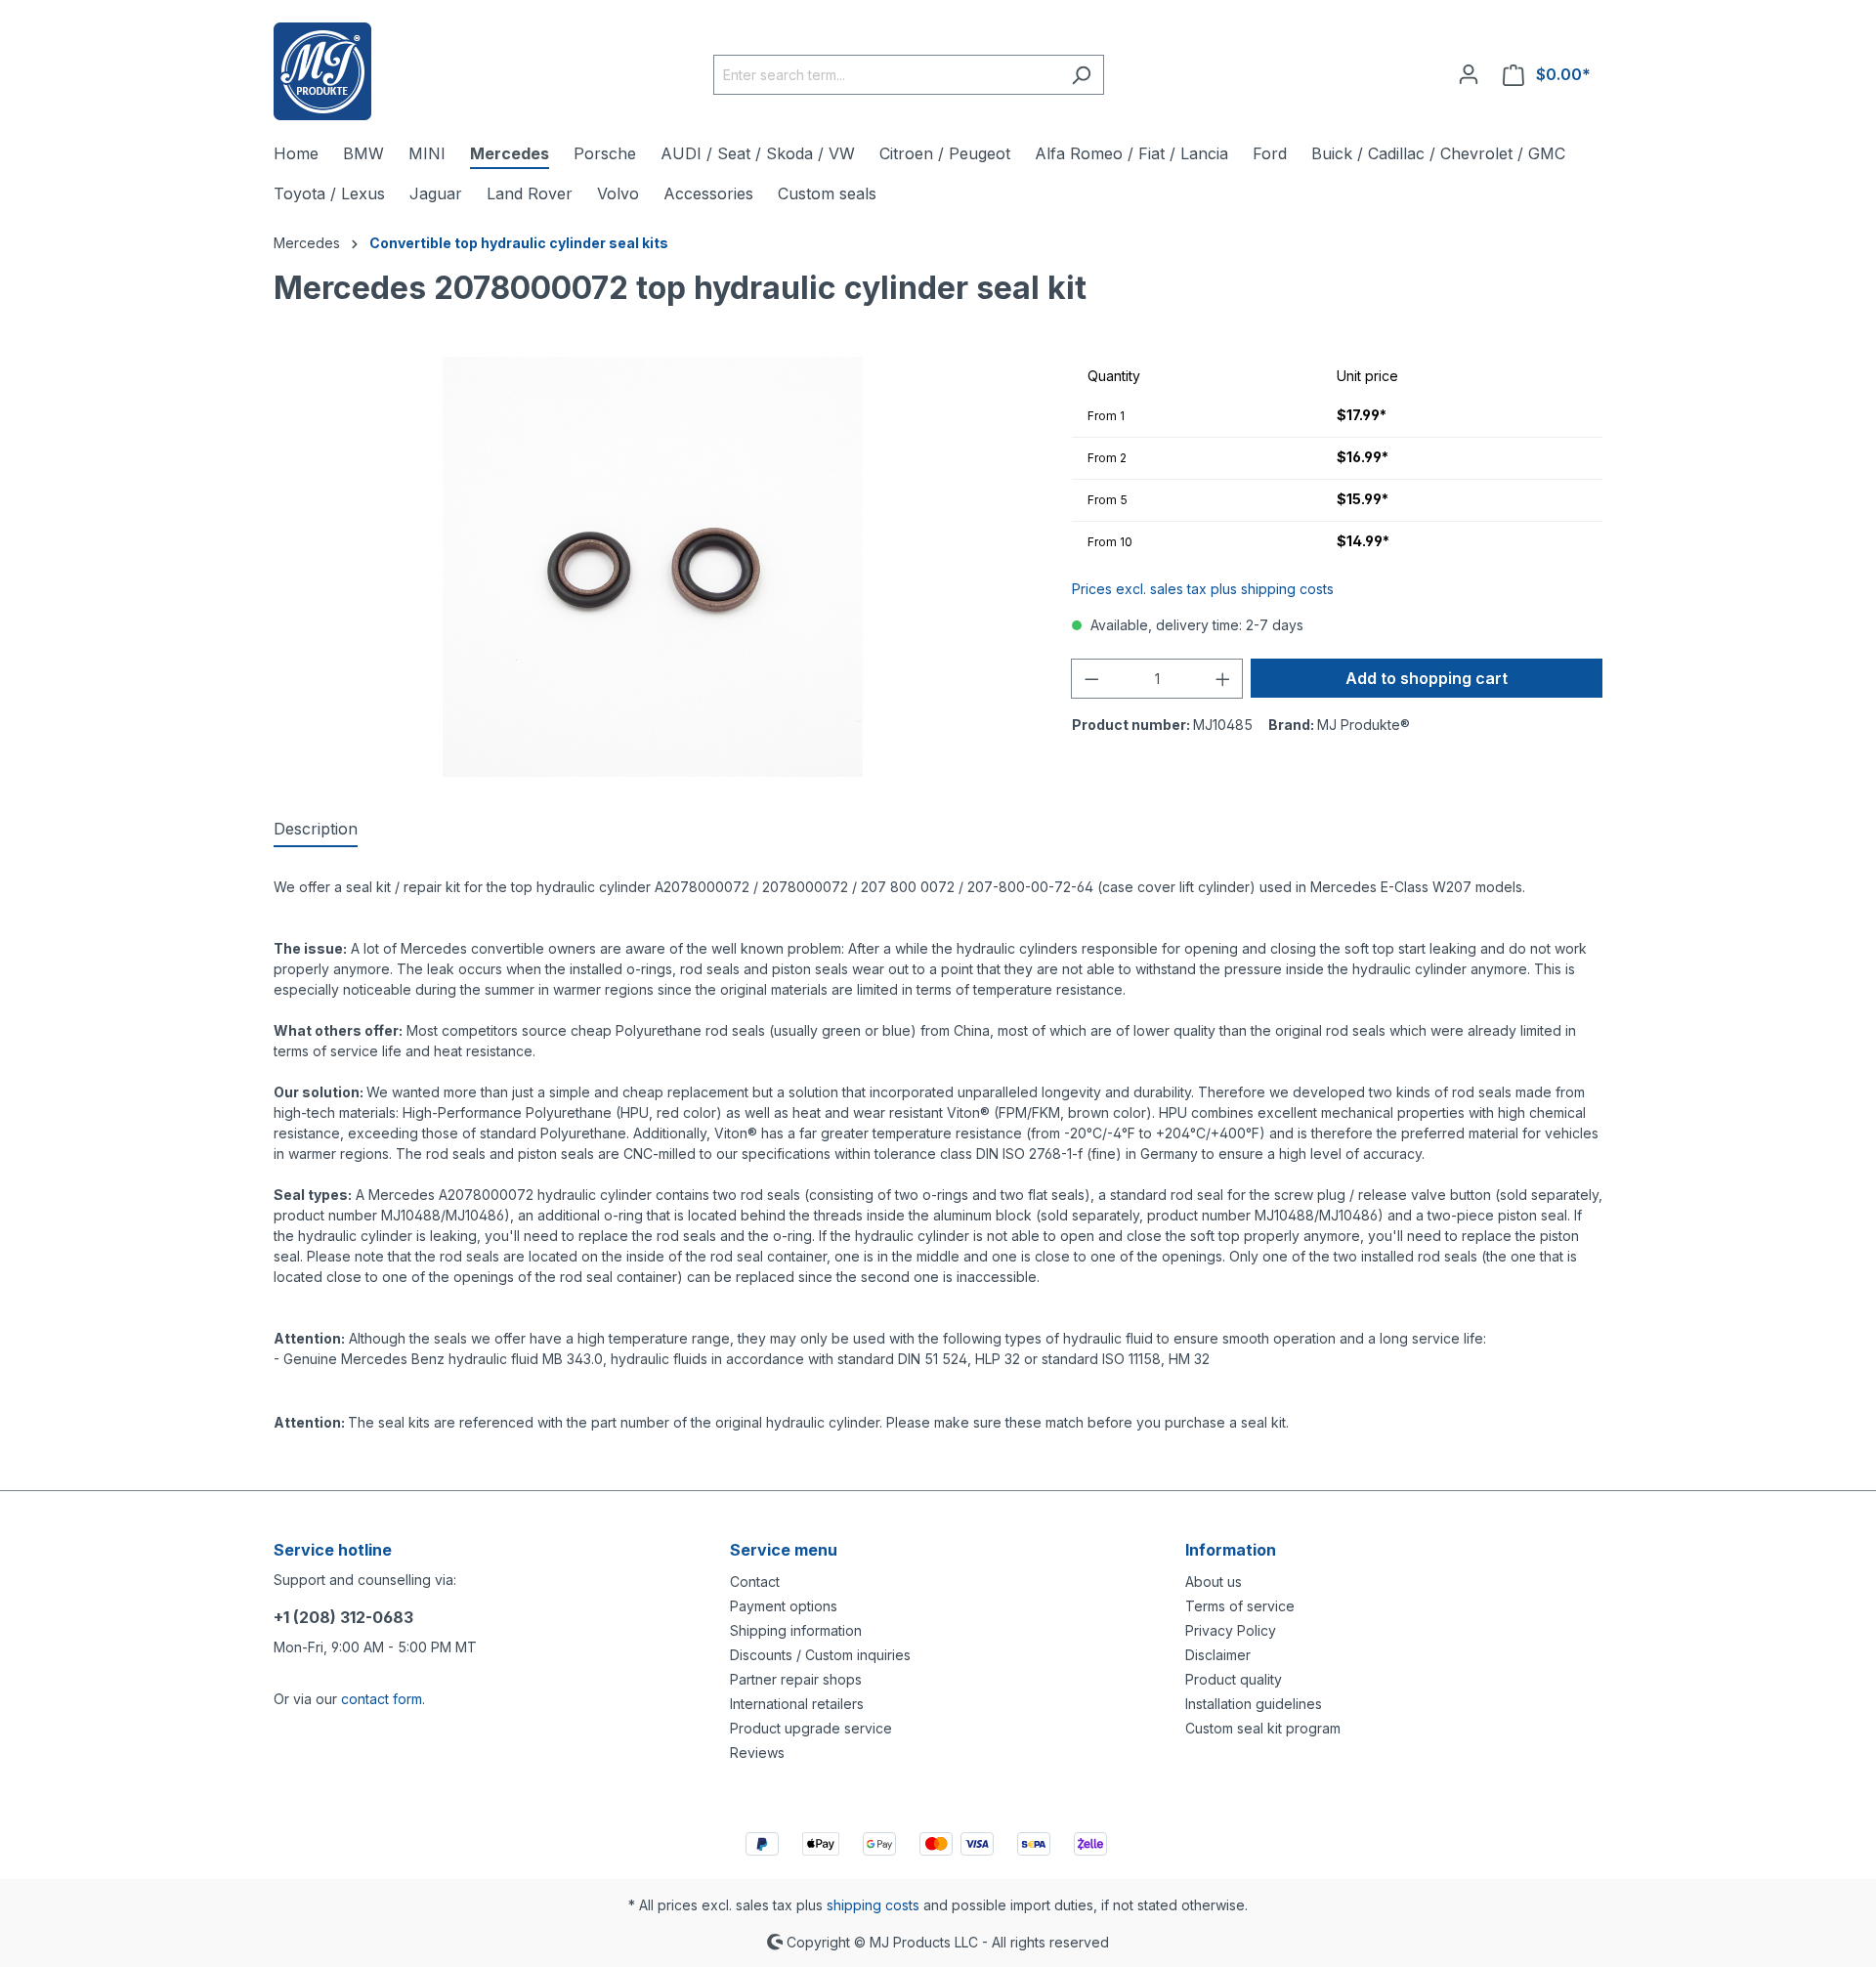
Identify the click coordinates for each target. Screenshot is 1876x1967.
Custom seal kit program (1263, 1728)
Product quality (1234, 1679)
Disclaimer (1218, 1655)
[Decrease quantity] (1091, 679)
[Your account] (1469, 74)
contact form (382, 1699)
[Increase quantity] (1223, 679)
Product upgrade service (811, 1728)
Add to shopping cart (1427, 678)
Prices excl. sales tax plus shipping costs (1203, 589)
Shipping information (796, 1630)
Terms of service (1240, 1606)
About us (1214, 1582)
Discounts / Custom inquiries (820, 1655)
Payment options (784, 1606)
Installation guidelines (1254, 1704)
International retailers (797, 1704)
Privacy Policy (1231, 1630)
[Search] (1081, 75)
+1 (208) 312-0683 (343, 1617)
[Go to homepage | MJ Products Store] (322, 71)
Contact (755, 1582)
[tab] (316, 830)
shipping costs (873, 1905)
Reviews (757, 1753)
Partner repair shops (796, 1679)
